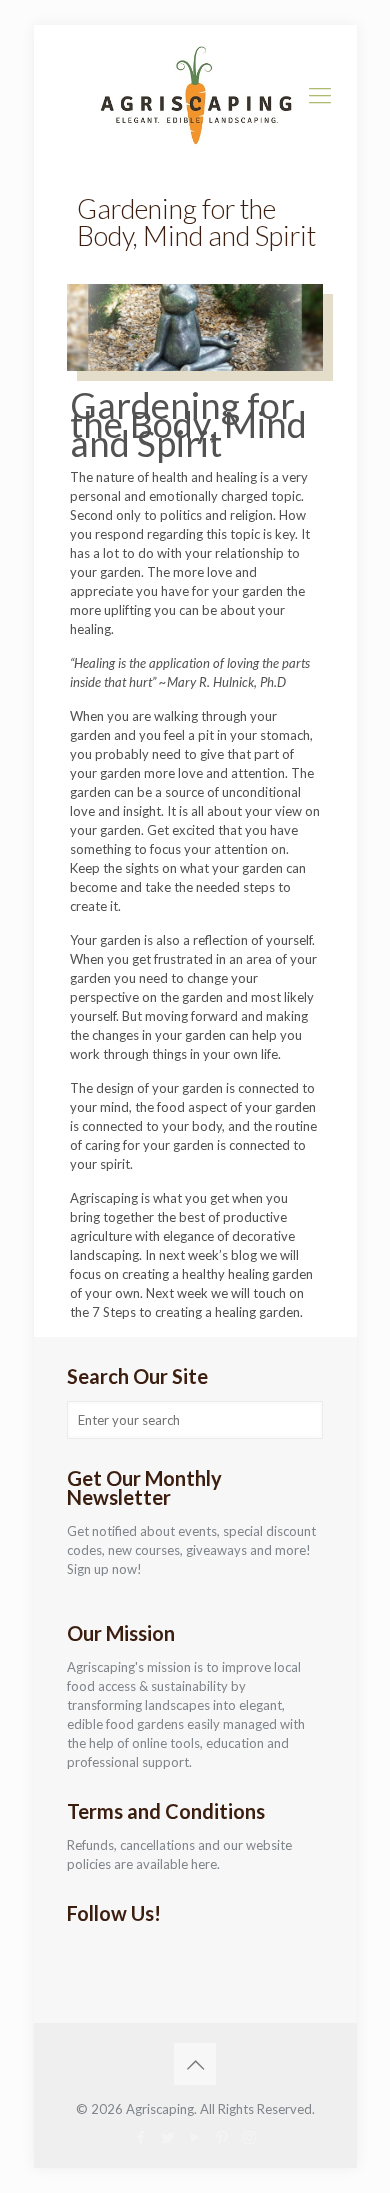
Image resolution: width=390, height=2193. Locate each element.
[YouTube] (195, 2137)
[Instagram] (249, 2137)
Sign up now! (104, 1569)
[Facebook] (141, 2137)
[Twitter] (168, 2137)
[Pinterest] (222, 2137)
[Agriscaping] (195, 95)
